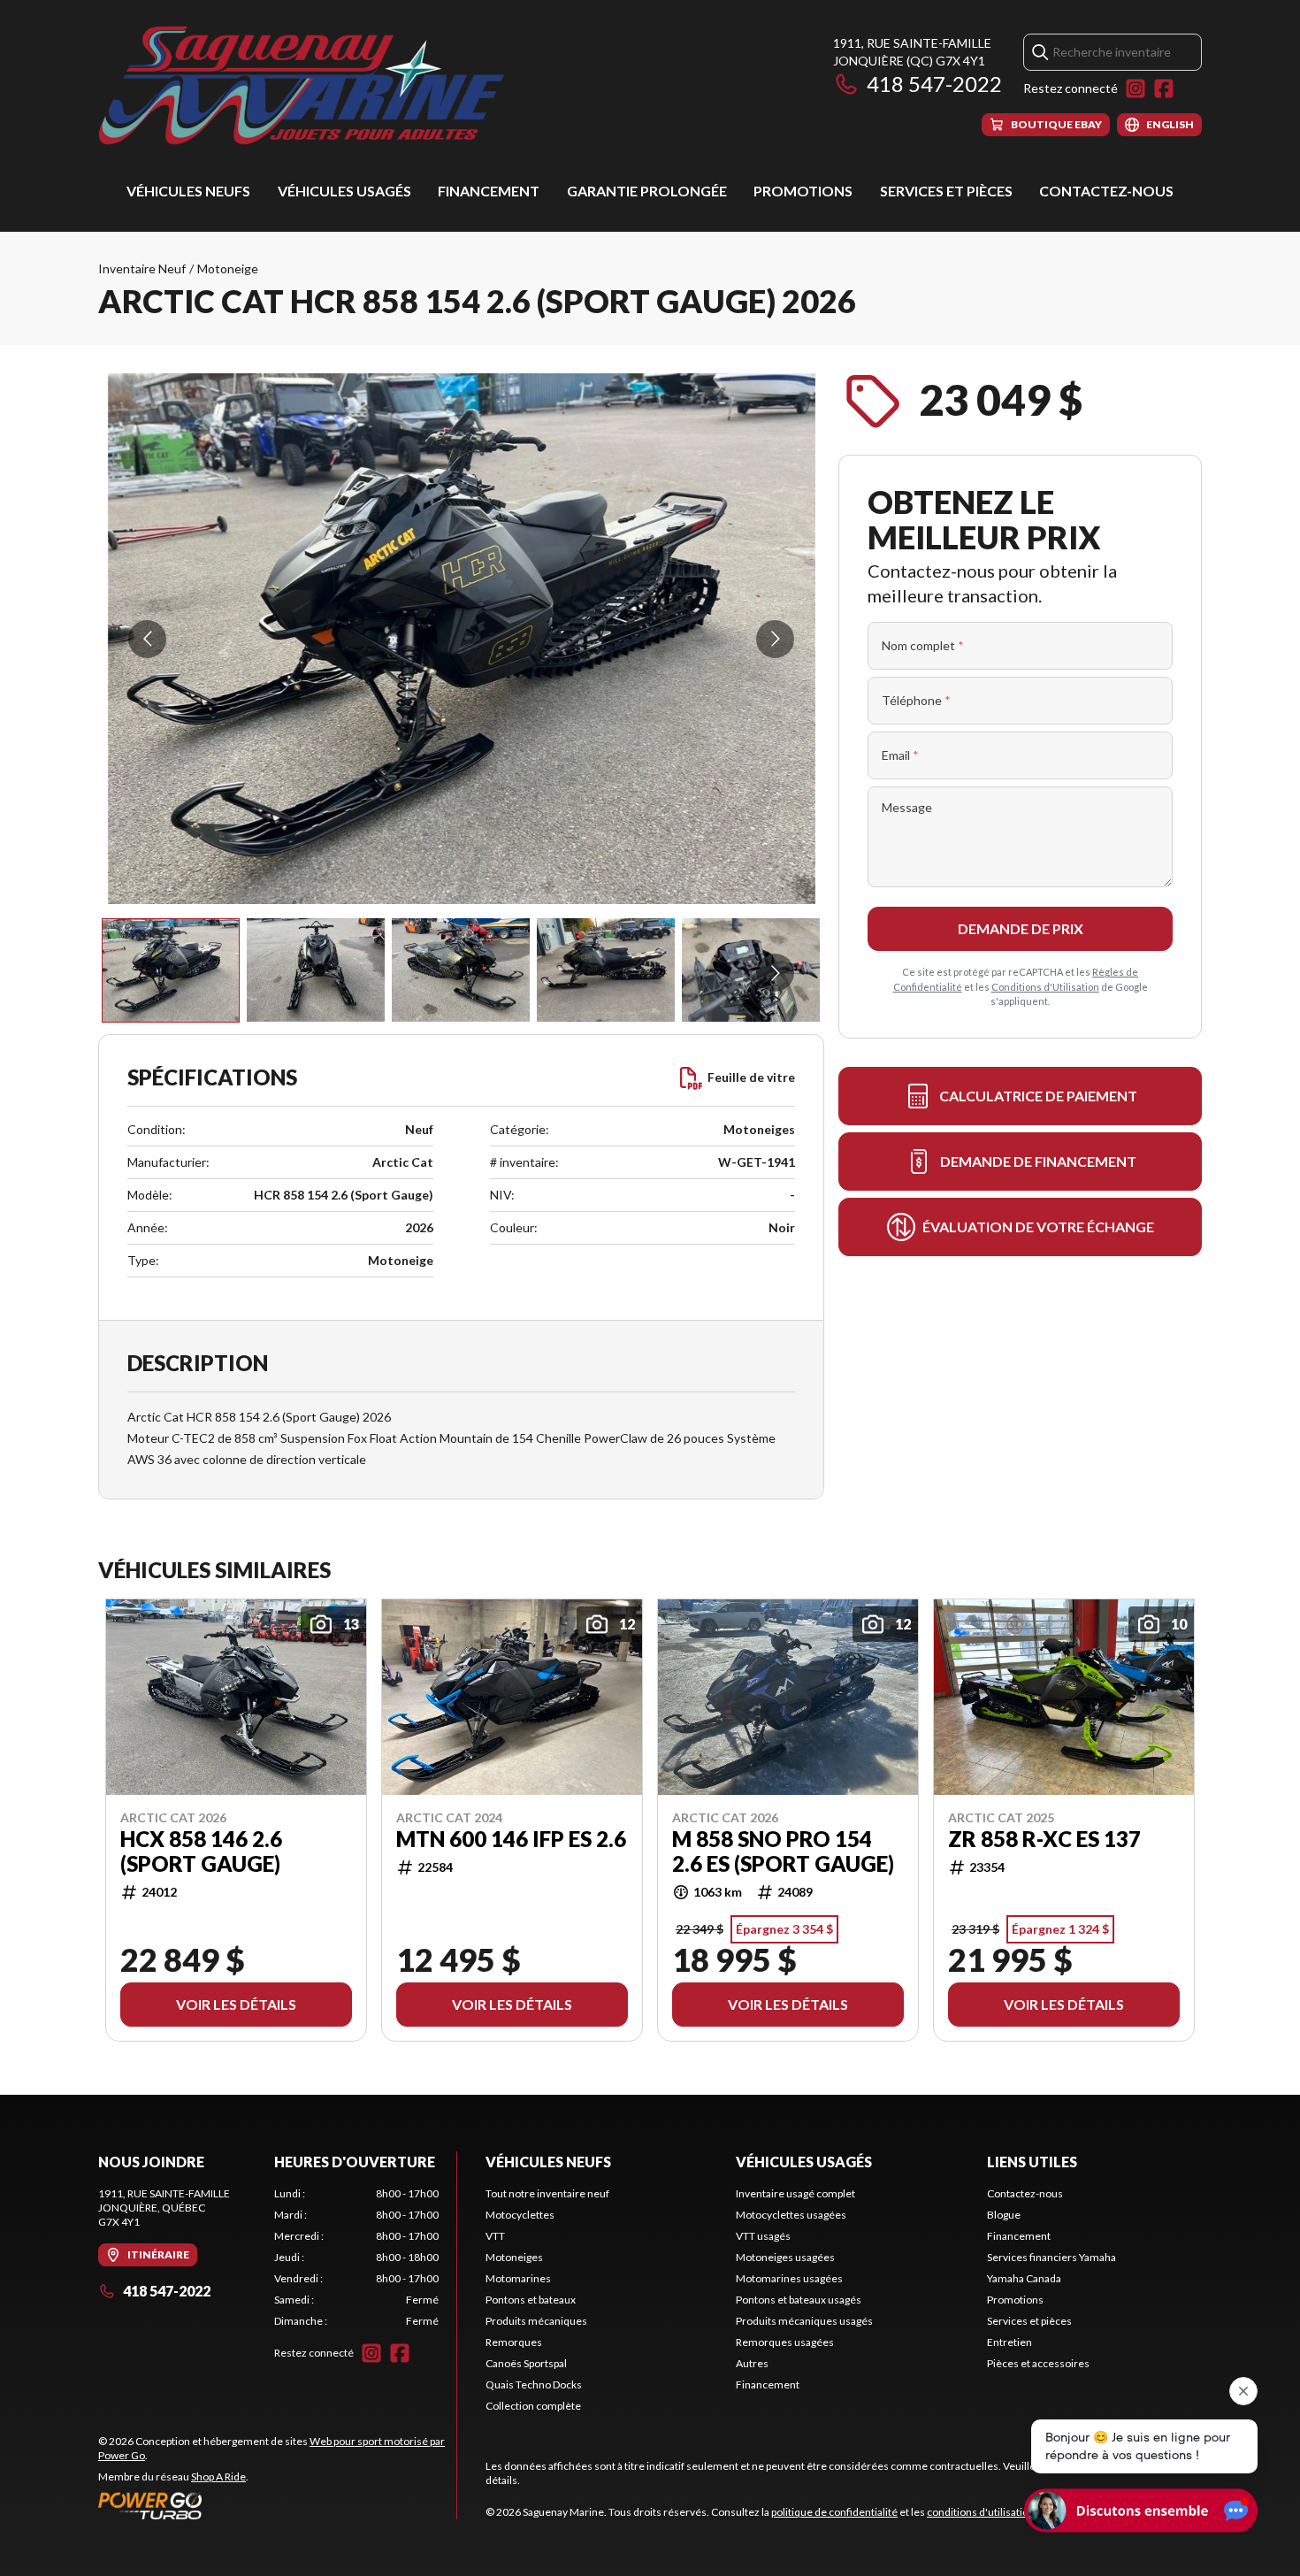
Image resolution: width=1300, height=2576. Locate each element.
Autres (752, 2363)
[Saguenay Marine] (319, 85)
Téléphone (916, 700)
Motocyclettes (520, 2215)
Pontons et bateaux (531, 2300)
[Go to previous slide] (147, 639)
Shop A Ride (218, 2476)
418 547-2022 (934, 84)
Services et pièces (946, 191)
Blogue (1004, 2215)
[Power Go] (277, 2505)
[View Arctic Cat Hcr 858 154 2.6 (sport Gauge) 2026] (171, 970)
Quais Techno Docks (534, 2384)
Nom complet (923, 645)
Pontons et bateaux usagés (799, 2300)
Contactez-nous (1106, 191)
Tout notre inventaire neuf (547, 2193)
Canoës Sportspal (526, 2363)
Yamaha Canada (1024, 2278)
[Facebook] (1164, 88)
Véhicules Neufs (188, 191)
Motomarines (518, 2278)
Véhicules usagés (344, 191)
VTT (495, 2236)
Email (900, 755)
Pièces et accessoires (1038, 2363)
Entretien (1009, 2342)
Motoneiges (514, 2257)
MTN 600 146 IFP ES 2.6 (511, 1839)
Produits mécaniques (536, 2321)
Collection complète (533, 2406)
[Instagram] (1136, 88)
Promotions (803, 191)
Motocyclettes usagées (791, 2215)
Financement (489, 191)
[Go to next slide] (775, 639)
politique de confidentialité (834, 2512)
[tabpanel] (357, 2258)
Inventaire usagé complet (795, 2193)
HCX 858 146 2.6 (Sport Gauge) (201, 1851)
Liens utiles (1032, 2162)
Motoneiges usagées (785, 2257)
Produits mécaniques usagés (804, 2321)
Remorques (514, 2342)
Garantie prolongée (647, 191)
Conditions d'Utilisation (1045, 987)
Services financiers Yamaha (1051, 2257)
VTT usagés (763, 2236)
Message (907, 807)
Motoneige (228, 268)
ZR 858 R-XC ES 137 (1044, 1839)
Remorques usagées (785, 2342)
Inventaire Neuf (142, 268)
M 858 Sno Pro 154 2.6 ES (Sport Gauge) (783, 1851)
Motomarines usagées (789, 2278)
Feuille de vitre (751, 1077)
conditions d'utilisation (981, 2512)
